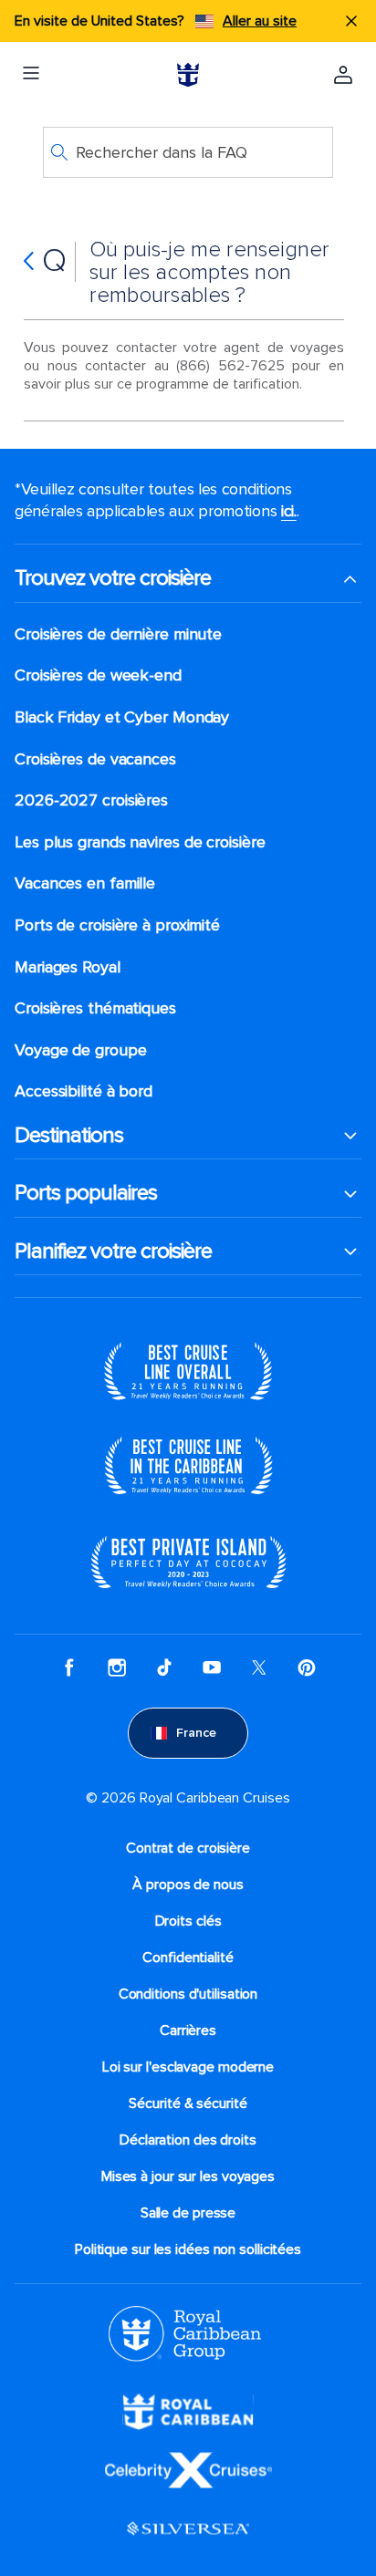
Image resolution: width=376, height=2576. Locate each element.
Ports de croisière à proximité (117, 925)
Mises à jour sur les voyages (188, 2176)
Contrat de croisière (188, 1848)
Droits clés (188, 1921)
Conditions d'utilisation (188, 1994)
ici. (289, 511)
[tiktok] (164, 1667)
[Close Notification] (351, 21)
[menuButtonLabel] (31, 75)
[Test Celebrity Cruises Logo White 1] (188, 2468)
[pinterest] (307, 1667)
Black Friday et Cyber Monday (122, 717)
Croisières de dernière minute (118, 634)
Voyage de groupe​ (80, 1050)
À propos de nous (188, 1885)
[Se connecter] (343, 75)
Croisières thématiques (95, 1008)
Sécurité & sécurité (188, 2103)
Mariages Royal (68, 967)
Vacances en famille (85, 883)
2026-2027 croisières (91, 800)
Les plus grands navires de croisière (140, 842)
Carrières (188, 2031)
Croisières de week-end (98, 675)
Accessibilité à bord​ (84, 1091)
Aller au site (260, 21)
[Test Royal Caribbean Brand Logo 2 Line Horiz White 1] (188, 2410)
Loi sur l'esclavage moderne (188, 2067)
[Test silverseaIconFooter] (188, 2527)
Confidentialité (188, 1958)
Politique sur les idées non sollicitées (188, 2249)
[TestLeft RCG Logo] (185, 2332)
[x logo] (259, 1667)
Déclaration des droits (188, 2140)
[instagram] (117, 1667)
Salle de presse (188, 2213)
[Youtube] (212, 1667)
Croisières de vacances (95, 759)
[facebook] (69, 1667)
